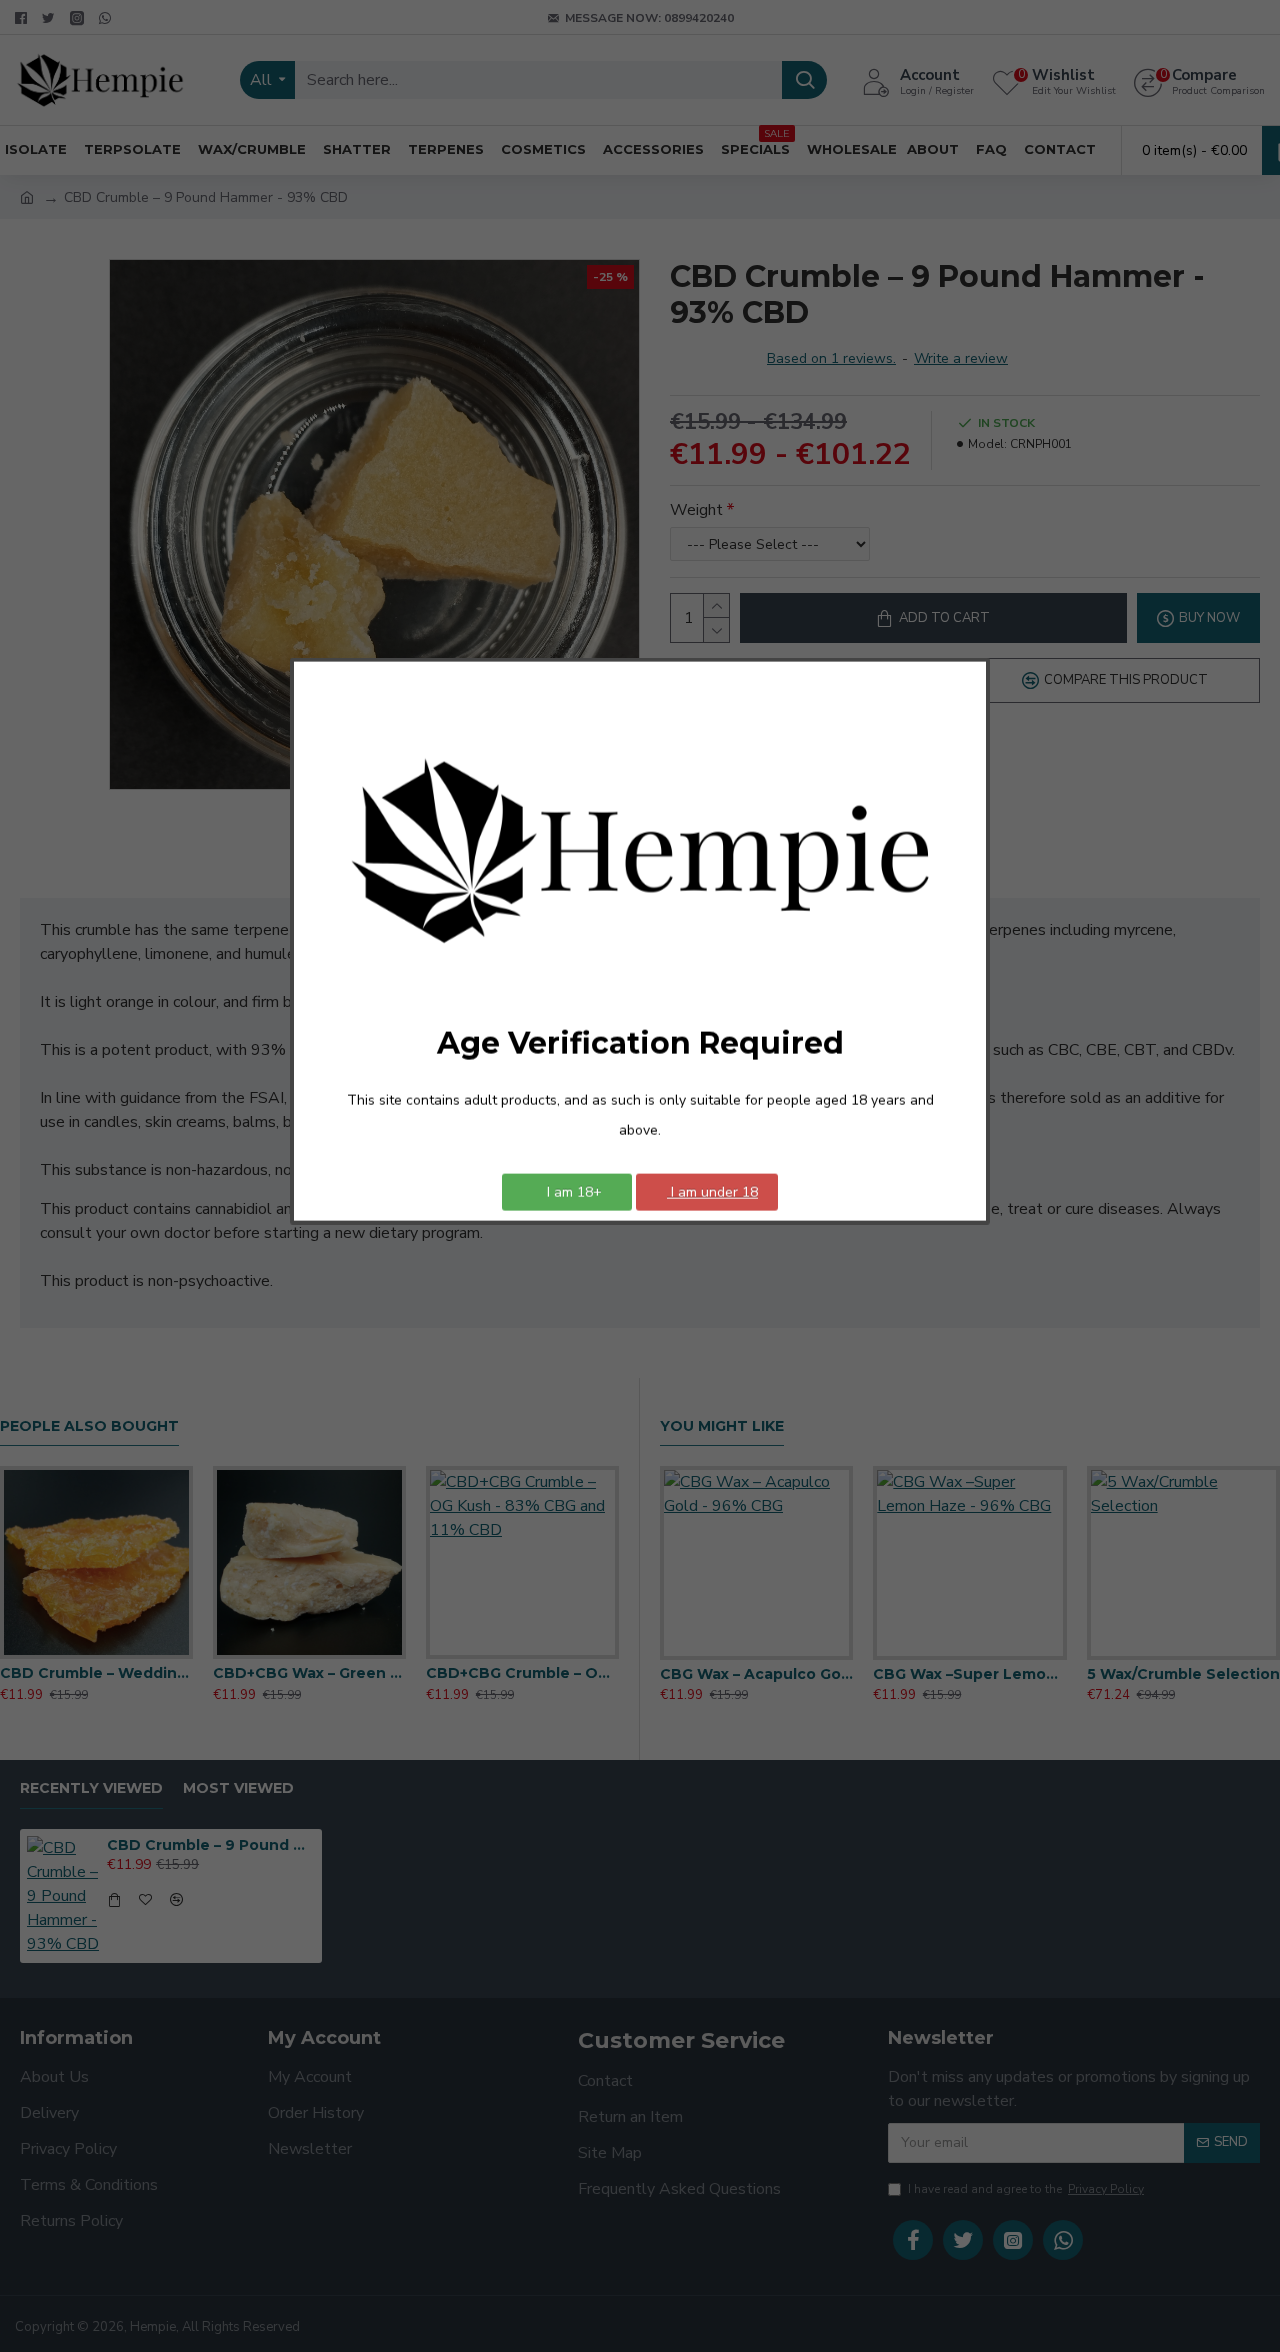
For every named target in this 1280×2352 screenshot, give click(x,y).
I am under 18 (712, 1191)
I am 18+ (572, 1191)
